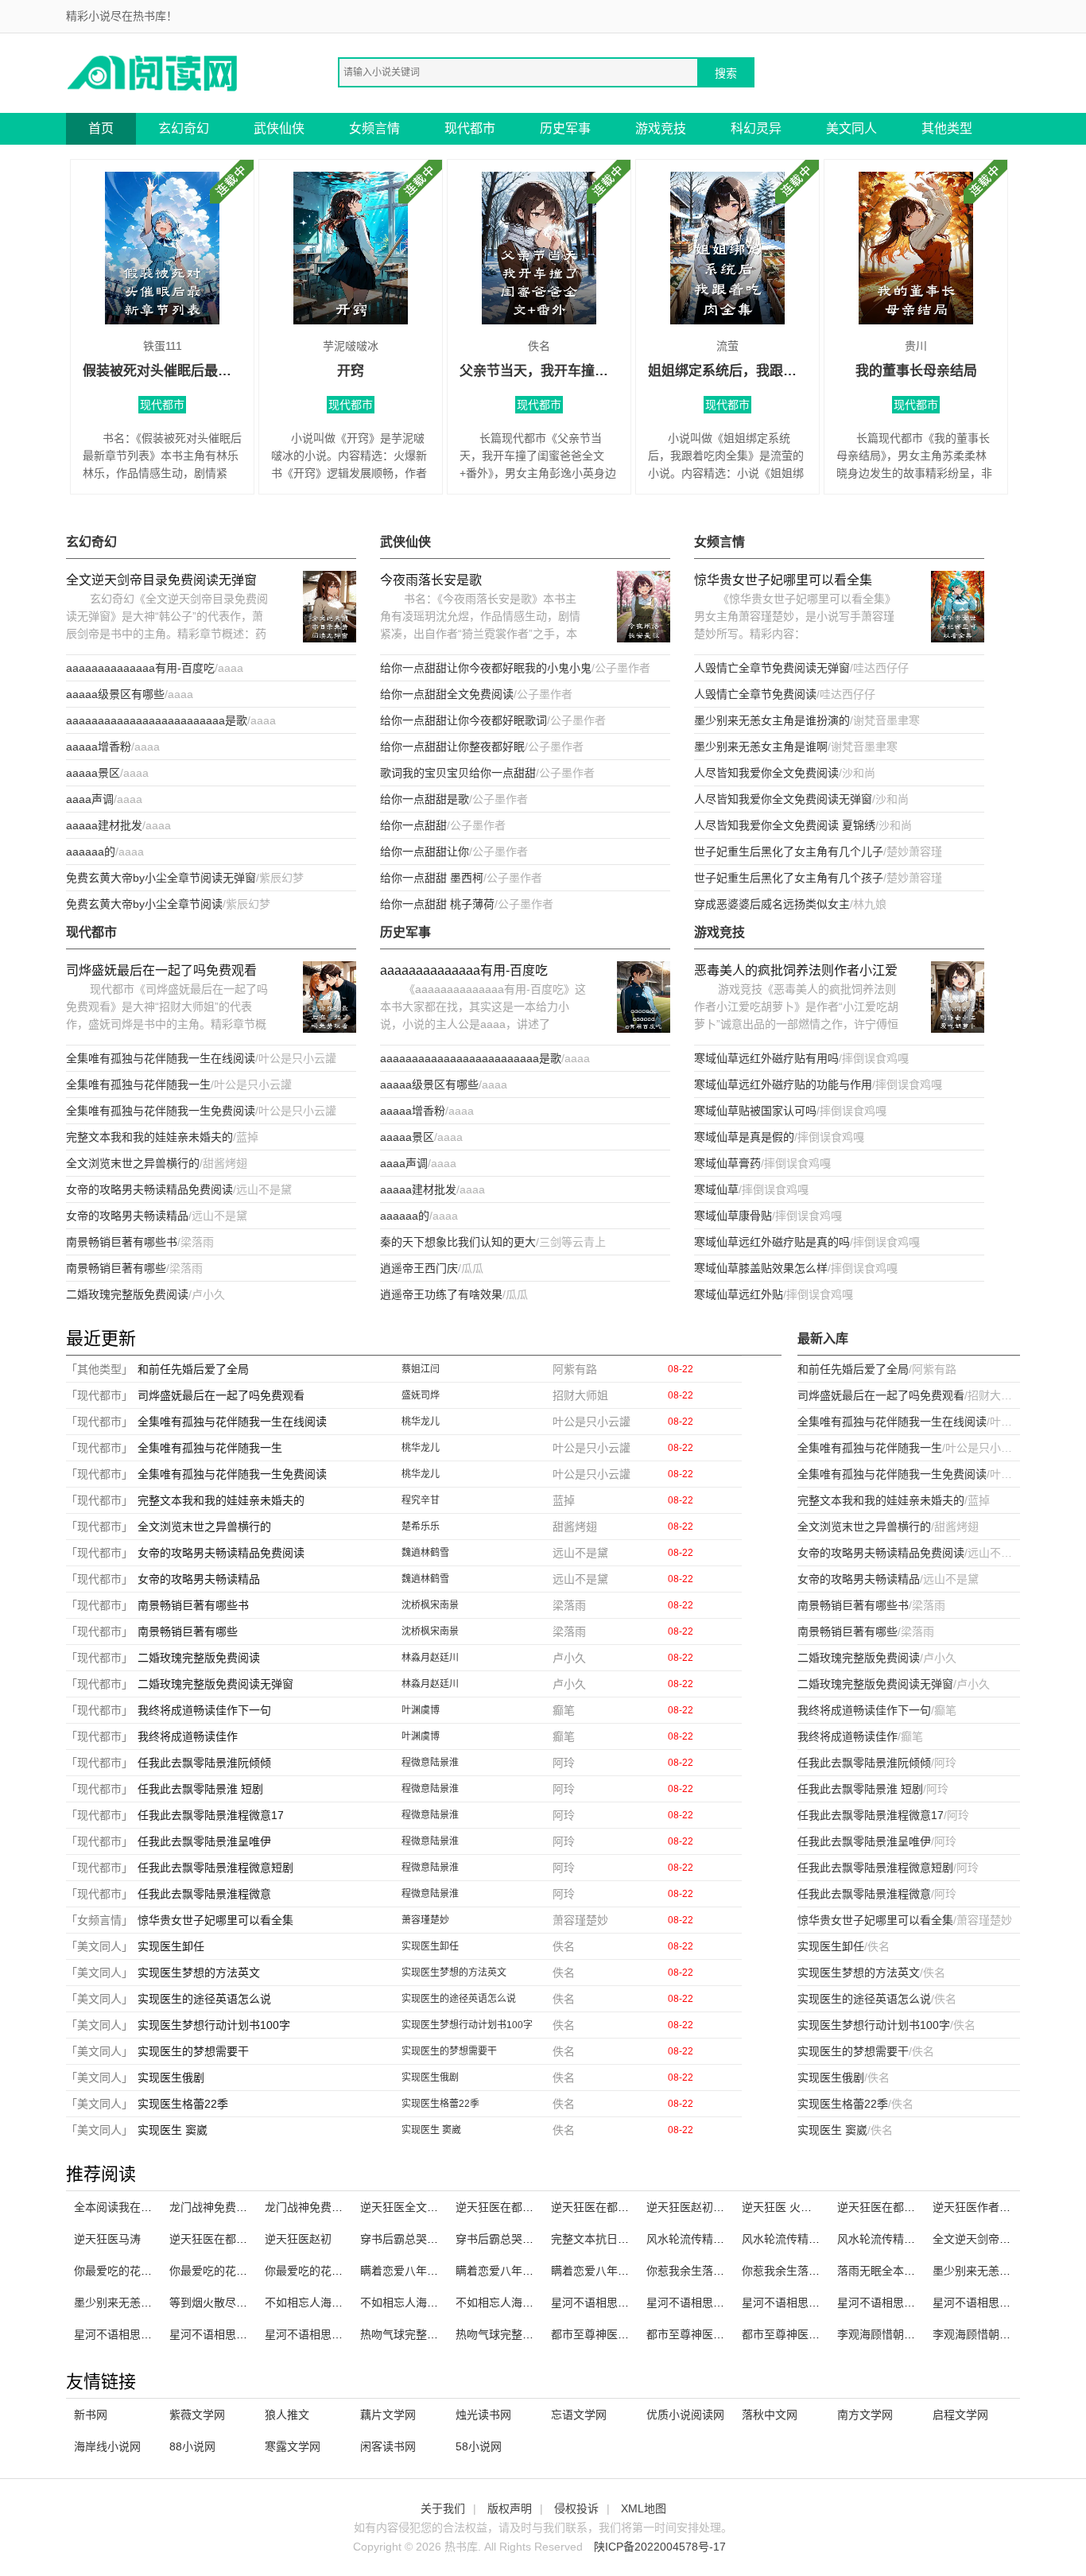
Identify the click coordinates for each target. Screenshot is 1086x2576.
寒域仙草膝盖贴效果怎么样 (761, 1268)
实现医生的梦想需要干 (193, 2051)
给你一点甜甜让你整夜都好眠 (452, 747)
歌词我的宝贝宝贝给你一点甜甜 (458, 773)
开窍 (351, 371)
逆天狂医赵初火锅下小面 (708, 2207)
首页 (101, 128)
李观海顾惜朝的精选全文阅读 (1005, 2334)
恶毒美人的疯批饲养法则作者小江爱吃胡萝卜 (796, 972)
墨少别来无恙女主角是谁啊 (761, 747)
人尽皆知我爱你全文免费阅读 (766, 773)
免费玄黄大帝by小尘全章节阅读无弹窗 (161, 878)
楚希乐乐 (421, 1527)
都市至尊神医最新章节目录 (713, 2334)
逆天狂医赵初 (298, 2239)
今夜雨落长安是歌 (431, 580)
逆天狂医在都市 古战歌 (894, 2207)
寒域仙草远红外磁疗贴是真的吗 (772, 1242)
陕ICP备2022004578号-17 (660, 2547)
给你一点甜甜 (413, 825)
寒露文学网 (293, 2446)
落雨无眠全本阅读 (882, 2271)
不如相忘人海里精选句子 (517, 2302)
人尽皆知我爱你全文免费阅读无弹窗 (783, 799)
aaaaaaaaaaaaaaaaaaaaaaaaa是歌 (157, 720)
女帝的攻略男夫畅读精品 (127, 1216)
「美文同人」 (99, 1946)
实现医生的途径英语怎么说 (204, 1999)
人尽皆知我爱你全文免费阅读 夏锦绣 (785, 825)
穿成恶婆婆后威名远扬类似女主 (772, 904)
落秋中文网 (770, 2415)
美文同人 (851, 128)
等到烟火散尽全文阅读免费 (236, 2302)
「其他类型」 (99, 1369)
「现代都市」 (99, 1395)
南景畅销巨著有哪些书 (122, 1242)
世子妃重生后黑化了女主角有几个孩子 (789, 878)
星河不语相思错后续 (315, 2334)
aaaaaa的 (91, 852)
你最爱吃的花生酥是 (315, 2271)
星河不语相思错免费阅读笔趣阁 (629, 2302)
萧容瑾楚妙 (425, 1920)
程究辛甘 (421, 1500)
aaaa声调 (90, 799)
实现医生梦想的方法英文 (199, 1973)
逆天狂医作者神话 (977, 2207)
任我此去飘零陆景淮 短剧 (200, 1789)
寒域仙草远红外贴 (739, 1294)
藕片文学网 (388, 2415)
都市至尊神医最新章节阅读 (618, 2334)
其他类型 (947, 128)
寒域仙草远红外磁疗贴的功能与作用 (783, 1084)
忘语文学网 (579, 2415)
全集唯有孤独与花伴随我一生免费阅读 (161, 1111)
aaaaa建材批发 (104, 825)
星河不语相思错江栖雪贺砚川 (814, 2302)
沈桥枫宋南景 (430, 1605)
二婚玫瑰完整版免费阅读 (127, 1294)
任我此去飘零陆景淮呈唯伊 (204, 1841)
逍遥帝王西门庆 (419, 1268)
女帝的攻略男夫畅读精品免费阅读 (149, 1189)
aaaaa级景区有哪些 (115, 694)
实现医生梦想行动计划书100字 (214, 2025)
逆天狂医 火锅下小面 (793, 2207)
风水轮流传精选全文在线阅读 (814, 2239)
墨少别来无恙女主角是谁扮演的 (772, 720)
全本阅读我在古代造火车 (135, 2207)
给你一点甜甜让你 (425, 852)
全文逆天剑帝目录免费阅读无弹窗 (161, 580)
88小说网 (192, 2446)
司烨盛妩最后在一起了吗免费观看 (161, 970)
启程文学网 (960, 2415)
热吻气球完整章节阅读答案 (427, 2334)
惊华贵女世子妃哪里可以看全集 (783, 580)
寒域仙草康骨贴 (733, 1216)
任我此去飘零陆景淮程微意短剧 (215, 1868)
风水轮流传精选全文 (696, 2239)
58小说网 (479, 2446)
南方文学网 (865, 2415)
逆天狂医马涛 (107, 2239)
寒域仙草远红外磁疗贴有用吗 (766, 1058)
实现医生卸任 (171, 1946)
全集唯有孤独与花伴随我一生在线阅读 (161, 1058)
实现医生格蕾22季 (183, 2104)
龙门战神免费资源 (309, 2207)
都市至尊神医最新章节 (797, 2334)
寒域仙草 (716, 1189)
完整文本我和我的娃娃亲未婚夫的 (149, 1137)
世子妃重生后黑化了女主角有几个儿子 (789, 852)
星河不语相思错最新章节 (231, 2334)
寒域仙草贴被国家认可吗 (755, 1111)
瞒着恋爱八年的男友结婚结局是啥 (444, 2271)
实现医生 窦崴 (173, 2130)
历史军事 (565, 128)
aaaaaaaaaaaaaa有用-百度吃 (140, 668)
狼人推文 (287, 2415)
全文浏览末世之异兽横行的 (133, 1163)
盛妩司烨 (421, 1395)
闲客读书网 (388, 2446)
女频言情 (374, 128)
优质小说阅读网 (685, 2415)
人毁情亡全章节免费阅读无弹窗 (772, 668)
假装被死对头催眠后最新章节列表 (162, 371)
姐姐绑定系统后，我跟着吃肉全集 (727, 371)
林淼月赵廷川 (430, 1658)
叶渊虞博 (421, 1710)
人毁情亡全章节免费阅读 (755, 694)
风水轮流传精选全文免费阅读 (910, 2239)
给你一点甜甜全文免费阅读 (447, 694)
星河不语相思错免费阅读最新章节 (921, 2302)
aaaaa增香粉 (99, 747)
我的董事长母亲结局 (916, 371)
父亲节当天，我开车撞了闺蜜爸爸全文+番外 (539, 371)
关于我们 (443, 2508)
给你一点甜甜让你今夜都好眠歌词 (463, 720)
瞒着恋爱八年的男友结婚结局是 (629, 2271)
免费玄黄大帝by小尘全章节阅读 (144, 904)
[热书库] (153, 72)
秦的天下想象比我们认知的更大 (458, 1242)
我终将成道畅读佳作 (188, 1736)
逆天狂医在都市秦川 (219, 2239)
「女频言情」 (99, 1920)
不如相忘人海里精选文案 (421, 2302)
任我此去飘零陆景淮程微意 (204, 1894)
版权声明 (510, 2508)
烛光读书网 (483, 2415)
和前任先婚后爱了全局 (193, 1369)
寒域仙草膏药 (727, 1163)
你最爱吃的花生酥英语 (225, 2271)
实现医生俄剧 (171, 2077)
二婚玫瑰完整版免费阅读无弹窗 (215, 1684)
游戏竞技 (661, 128)
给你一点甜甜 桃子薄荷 (437, 904)
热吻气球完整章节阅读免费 (522, 2334)
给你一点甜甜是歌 (425, 799)
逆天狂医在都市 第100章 (517, 2207)
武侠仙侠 (279, 128)
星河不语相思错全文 (124, 2334)
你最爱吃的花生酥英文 (130, 2271)
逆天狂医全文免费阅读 (416, 2207)
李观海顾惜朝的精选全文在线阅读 (921, 2334)
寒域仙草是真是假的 (744, 1137)
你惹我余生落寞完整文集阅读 (719, 2271)
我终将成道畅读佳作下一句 (204, 1710)
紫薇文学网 (197, 2415)
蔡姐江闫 (421, 1369)
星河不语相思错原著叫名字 (713, 2302)
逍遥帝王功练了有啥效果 (441, 1294)
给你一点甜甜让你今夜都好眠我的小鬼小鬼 (486, 668)
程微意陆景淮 (430, 1763)
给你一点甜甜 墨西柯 (432, 878)
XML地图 (644, 2508)
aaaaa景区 (93, 773)
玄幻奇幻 (184, 128)
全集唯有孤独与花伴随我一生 (138, 1084)
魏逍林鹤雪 (425, 1553)
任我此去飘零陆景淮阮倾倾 (204, 1763)
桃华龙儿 (421, 1422)
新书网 (91, 2415)
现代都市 (470, 128)
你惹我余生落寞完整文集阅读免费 (825, 2271)
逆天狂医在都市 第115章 (611, 2207)
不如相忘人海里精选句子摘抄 (337, 2302)
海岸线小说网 (107, 2446)
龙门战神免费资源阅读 (225, 2207)
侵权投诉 (576, 2508)
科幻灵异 (756, 128)
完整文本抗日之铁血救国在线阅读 (634, 2239)
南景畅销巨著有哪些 (116, 1268)
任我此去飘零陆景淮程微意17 (211, 1815)
